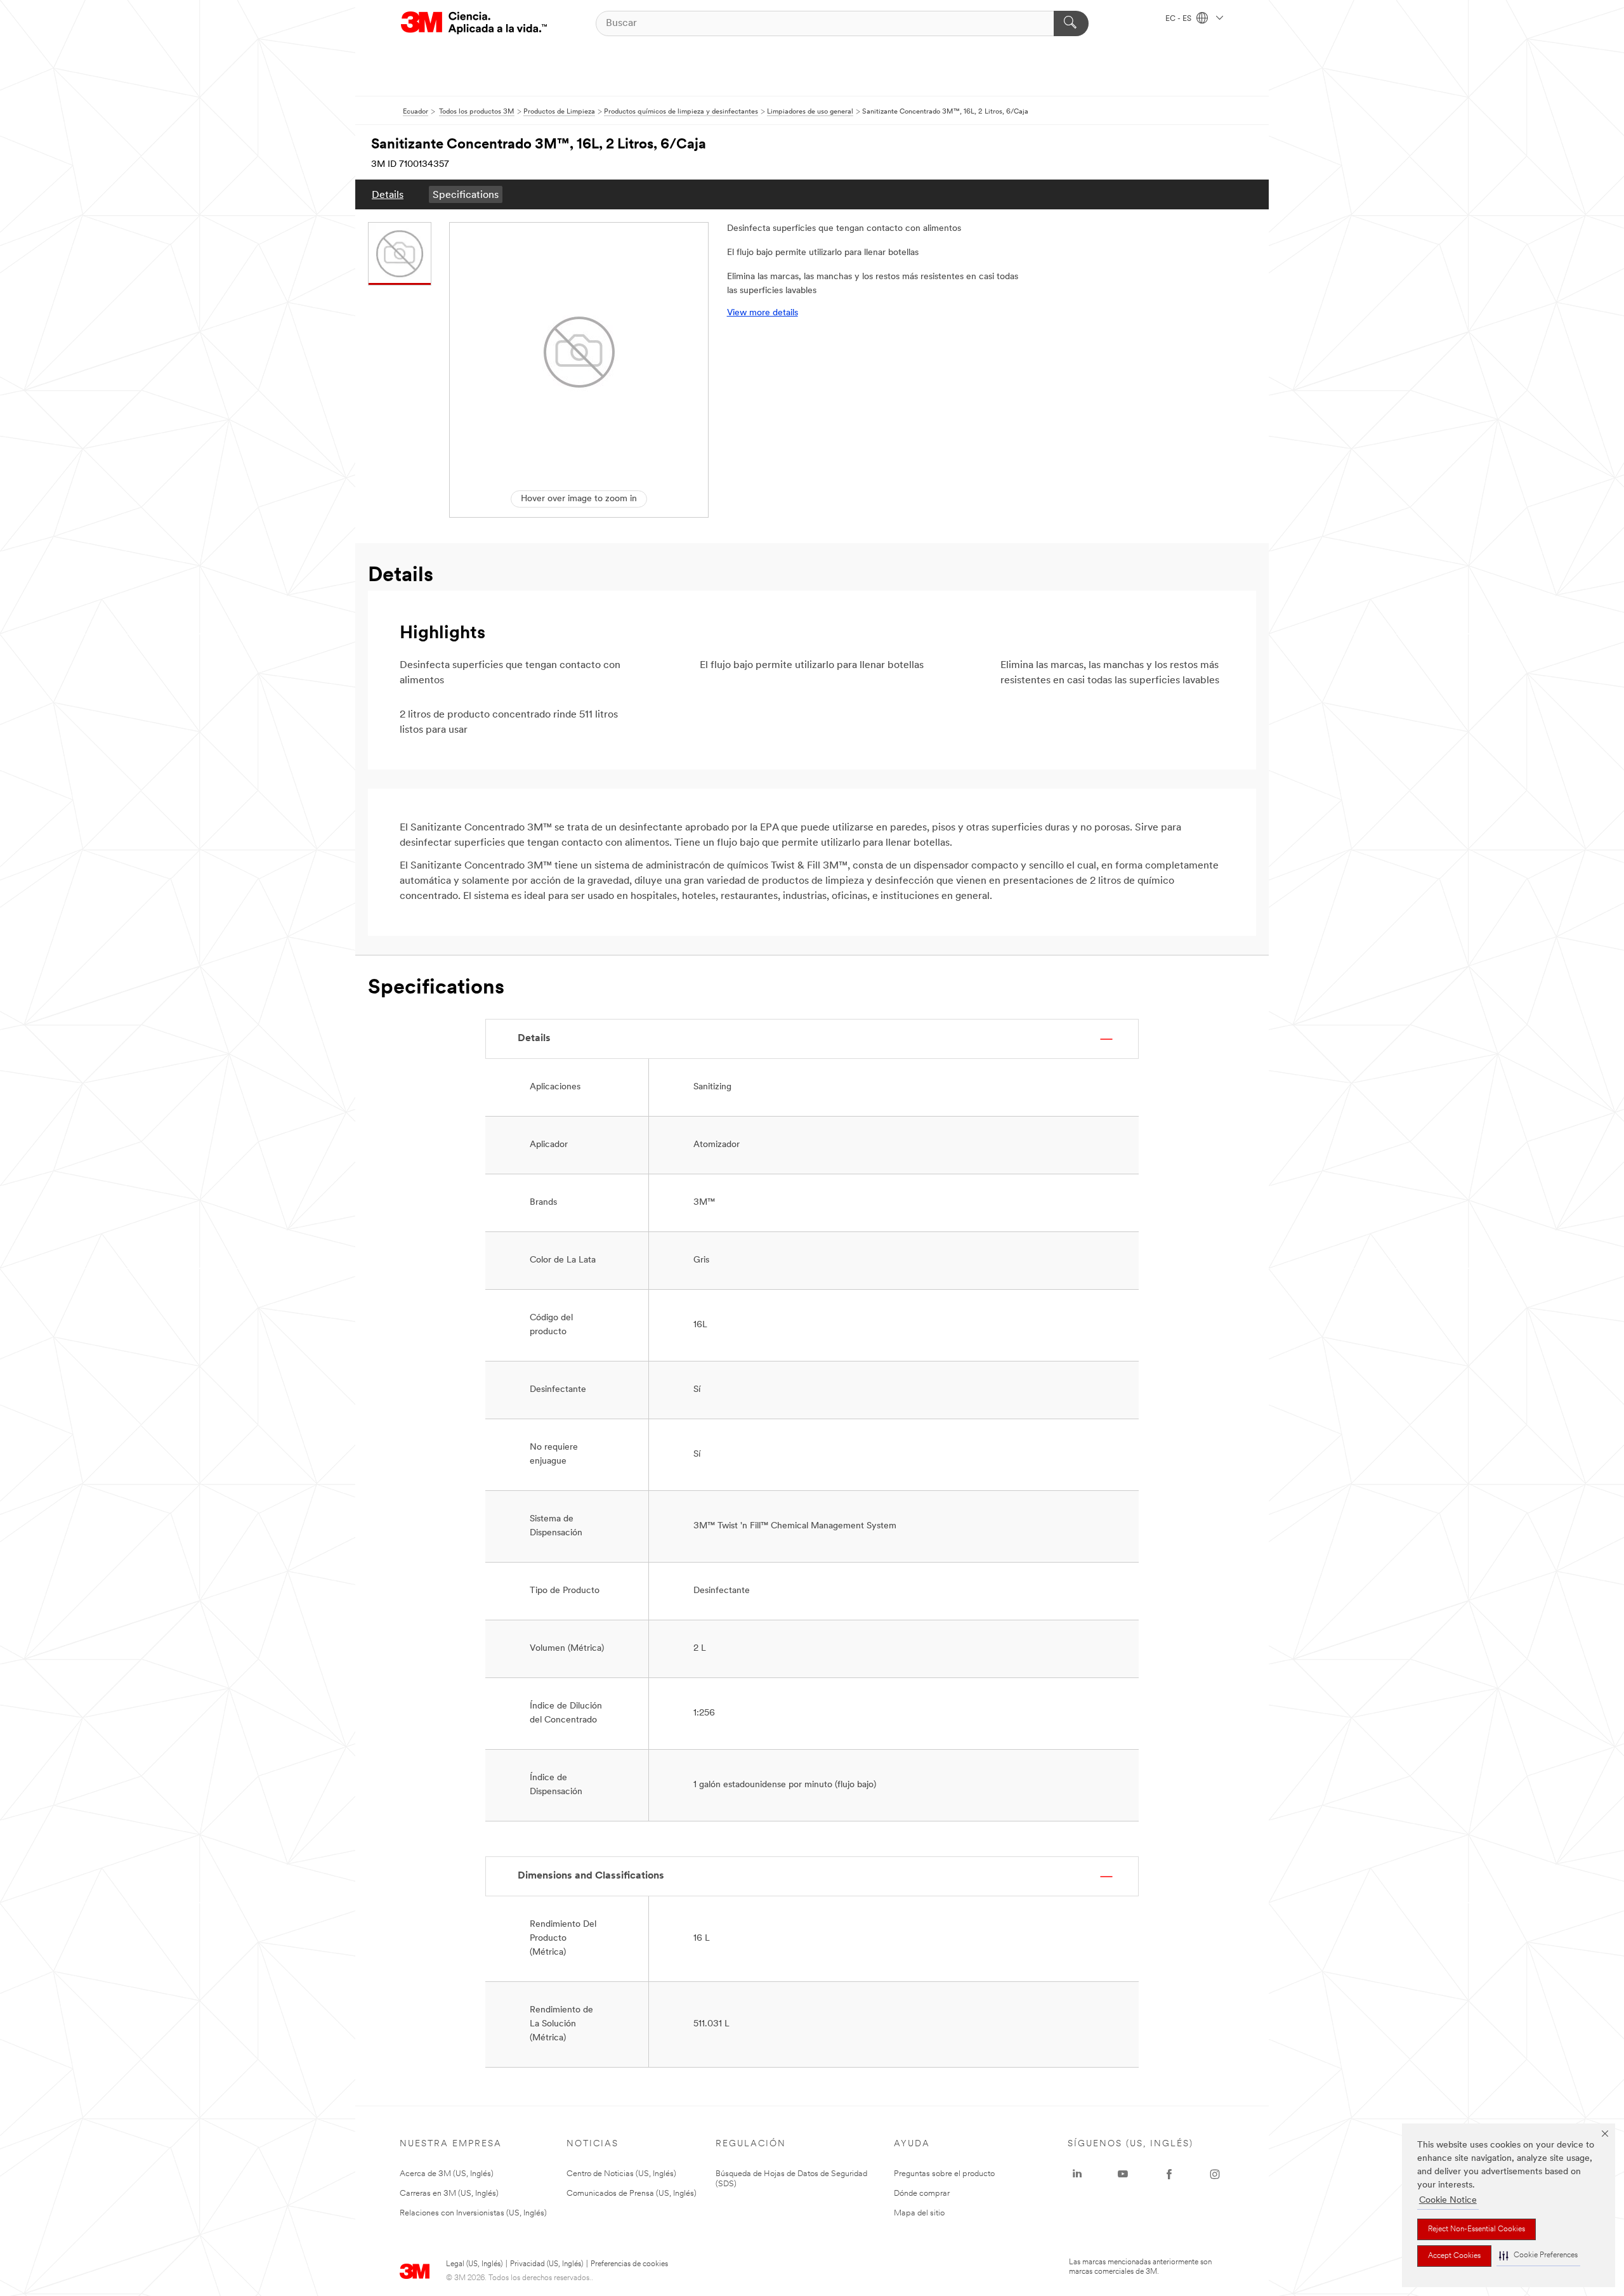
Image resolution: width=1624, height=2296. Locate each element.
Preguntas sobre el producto (944, 2174)
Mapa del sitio (919, 2213)
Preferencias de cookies (629, 2264)
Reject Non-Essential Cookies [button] (1477, 2229)
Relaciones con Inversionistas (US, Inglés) (473, 2213)
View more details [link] (763, 313)
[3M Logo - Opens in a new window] (474, 23)
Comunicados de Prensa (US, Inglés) (632, 2194)
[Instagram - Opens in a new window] (1215, 2174)
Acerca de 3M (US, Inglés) (447, 2174)
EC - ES (1179, 19)
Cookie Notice (1448, 2201)
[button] (1538, 2256)
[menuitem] (388, 194)
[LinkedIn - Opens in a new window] (1077, 2174)
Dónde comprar (922, 2194)
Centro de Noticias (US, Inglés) (621, 2174)
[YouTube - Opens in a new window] (1123, 2174)
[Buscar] (1071, 23)
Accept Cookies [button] (1454, 2256)
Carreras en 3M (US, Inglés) (449, 2194)
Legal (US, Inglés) (474, 2264)
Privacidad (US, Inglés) (547, 2264)
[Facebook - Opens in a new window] (1169, 2174)
